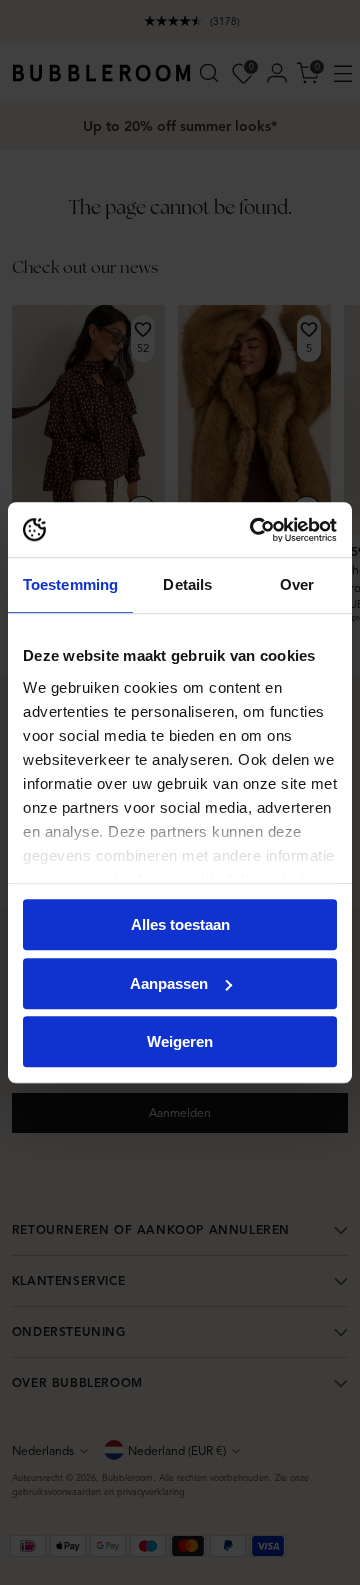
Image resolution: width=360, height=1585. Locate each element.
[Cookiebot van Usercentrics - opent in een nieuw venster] (254, 530)
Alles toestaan (180, 924)
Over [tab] (297, 584)
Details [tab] (187, 584)
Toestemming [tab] (70, 584)
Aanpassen (169, 983)
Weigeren (180, 1041)
